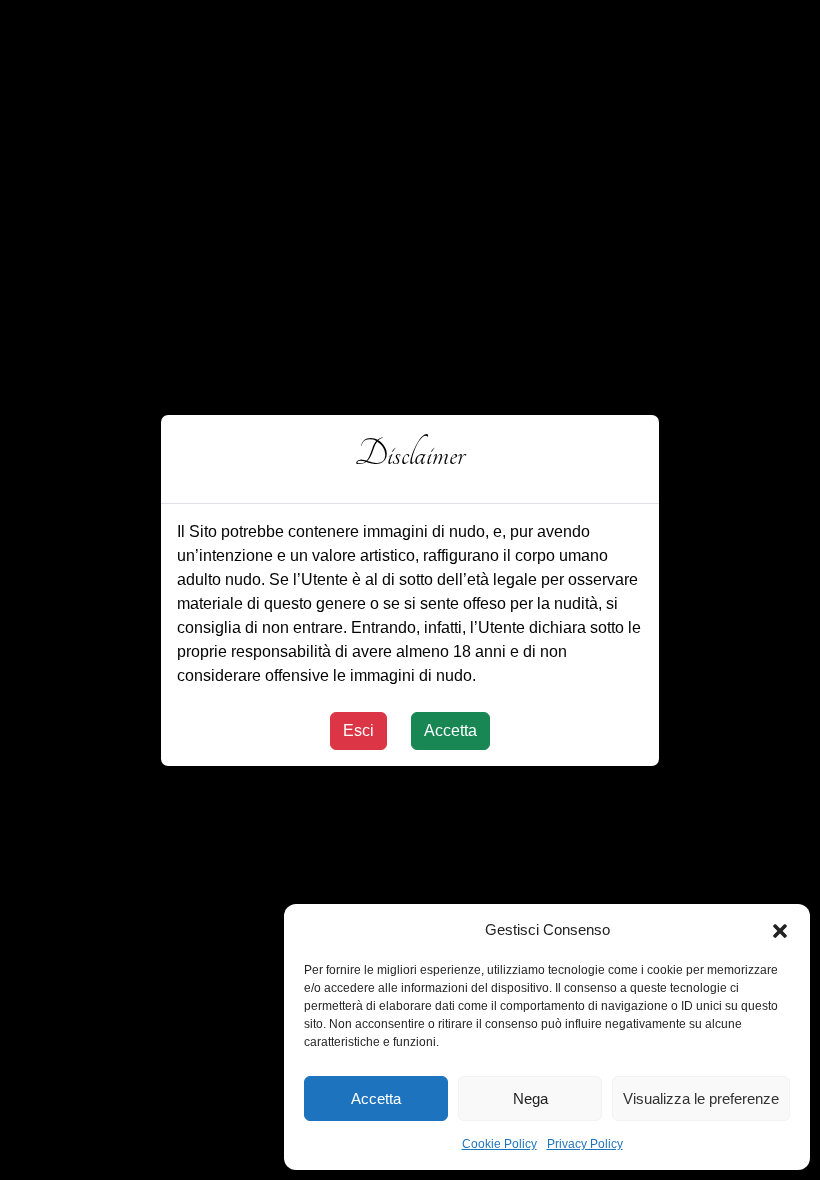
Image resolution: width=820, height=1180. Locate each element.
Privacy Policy (585, 1144)
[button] (780, 930)
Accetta (376, 1098)
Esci (358, 730)
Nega (530, 1098)
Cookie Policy (499, 1144)
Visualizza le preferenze (701, 1098)
